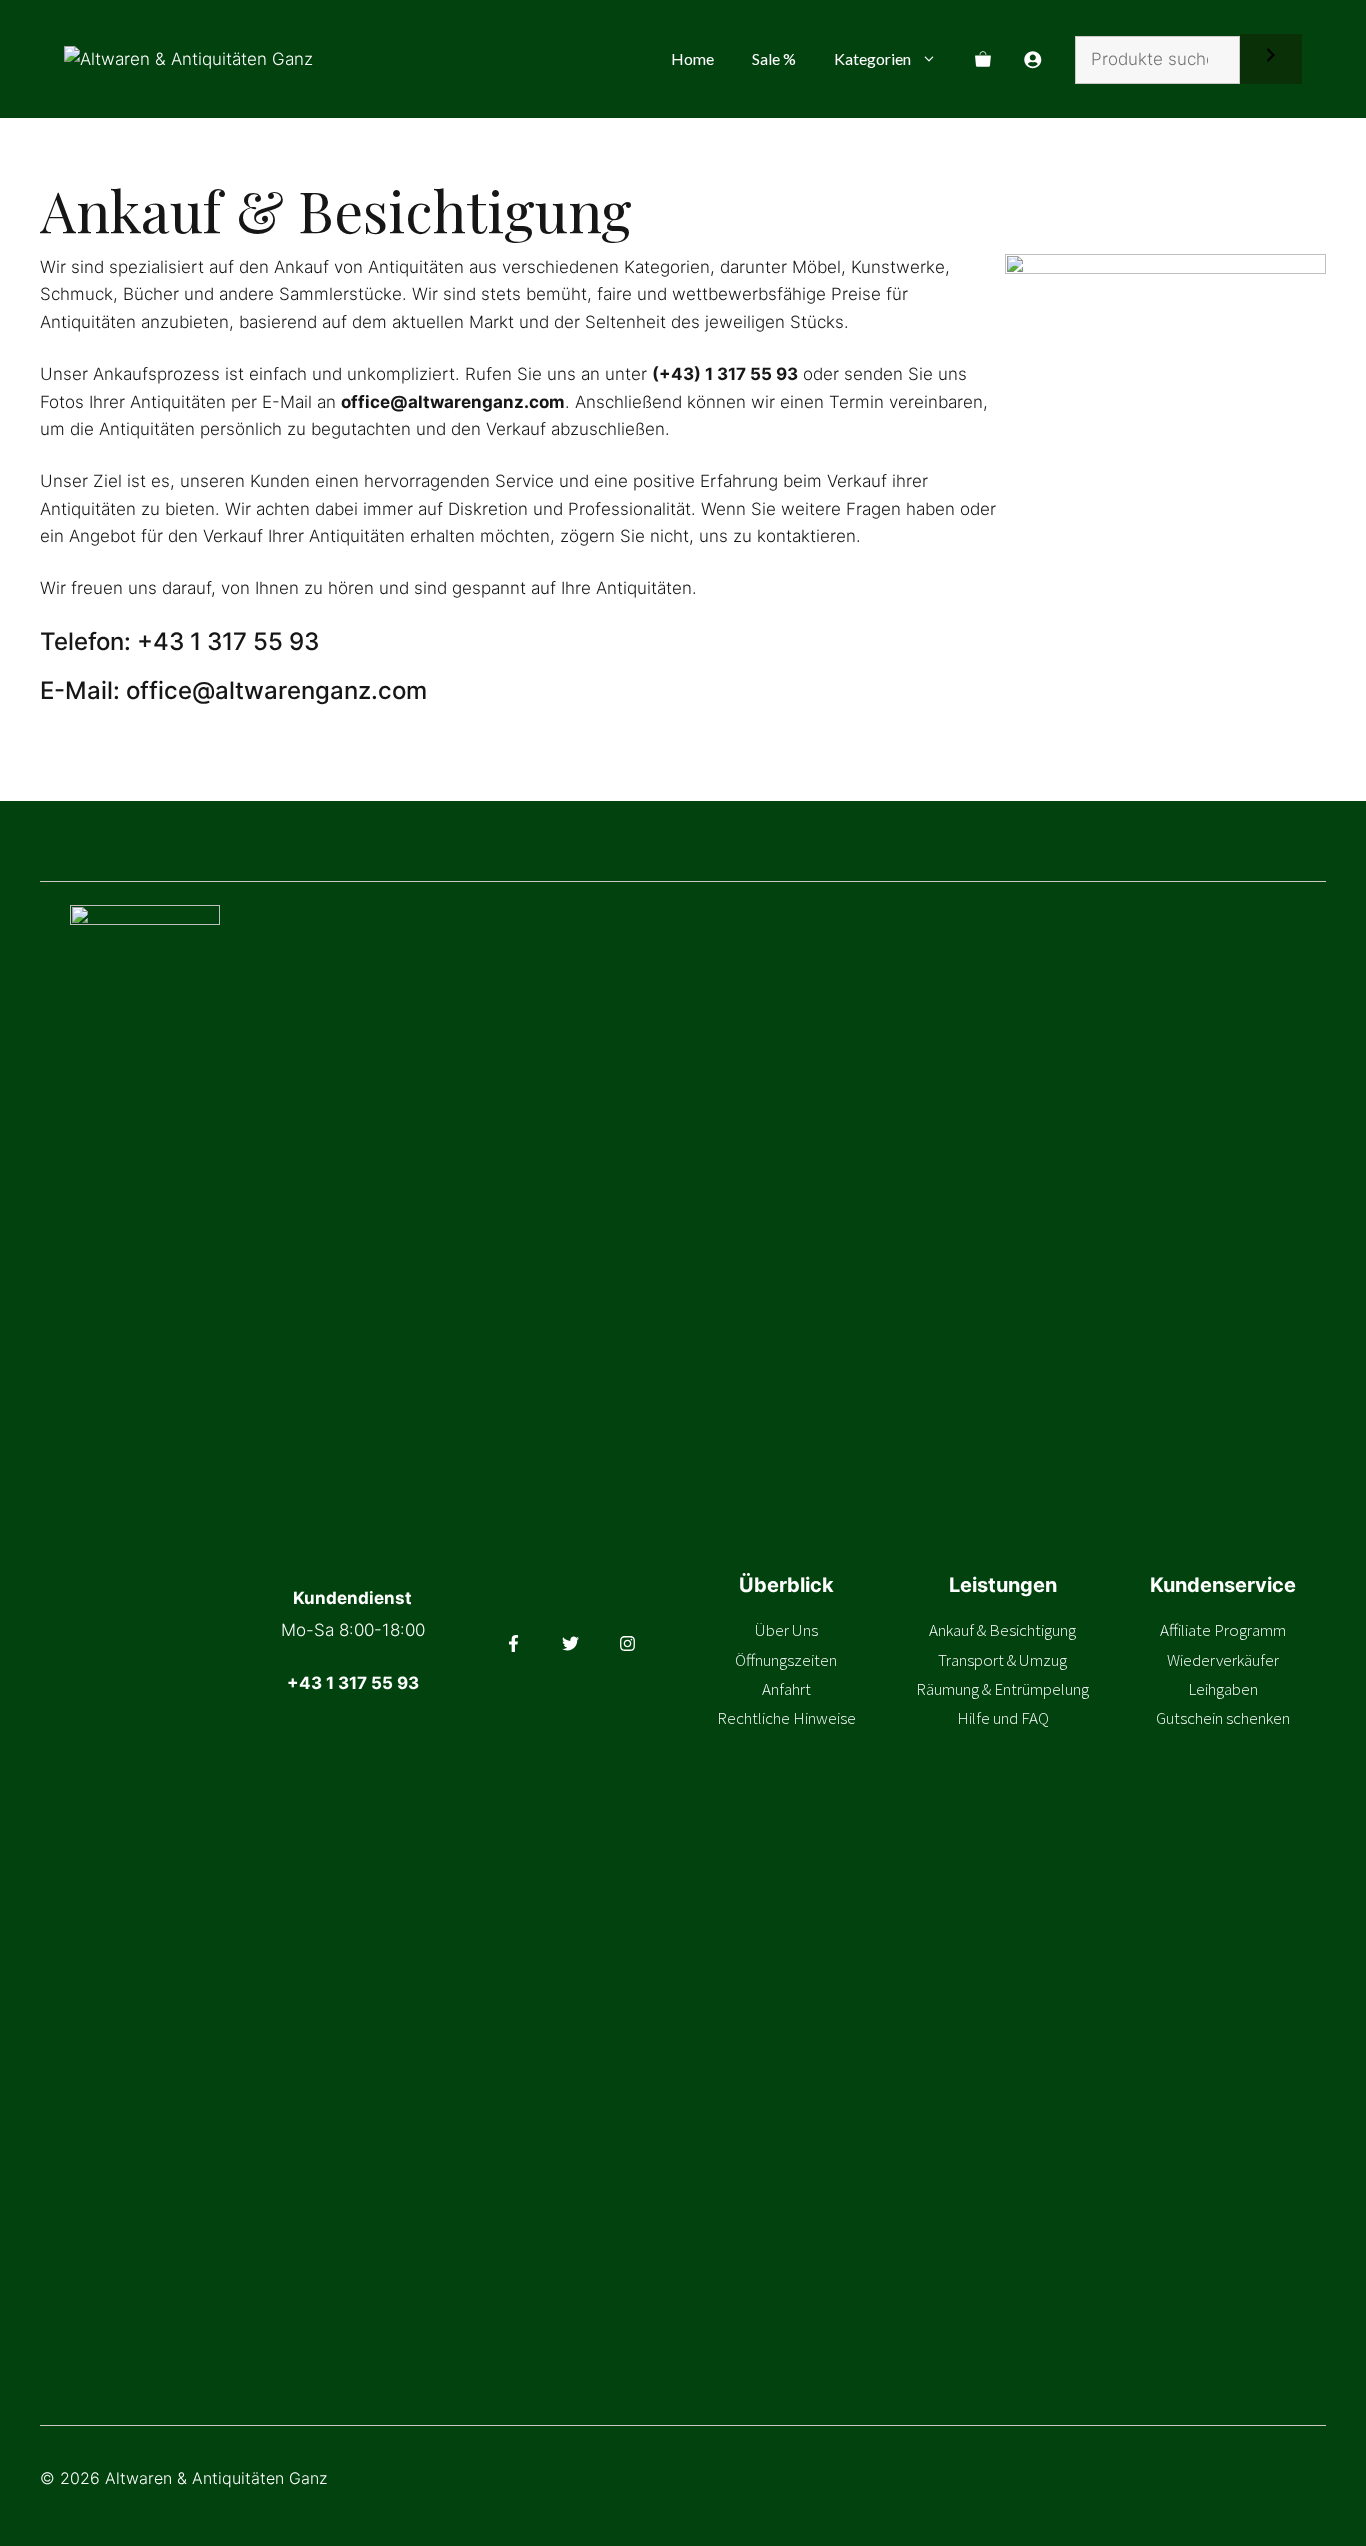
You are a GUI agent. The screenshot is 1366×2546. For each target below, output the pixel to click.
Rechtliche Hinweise (786, 1718)
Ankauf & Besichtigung (1002, 1630)
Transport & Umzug (1002, 1660)
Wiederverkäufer (1223, 1660)
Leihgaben (1223, 1689)
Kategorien (872, 58)
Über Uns (786, 1630)
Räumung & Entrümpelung (1002, 1689)
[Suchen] (1271, 59)
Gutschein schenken (1223, 1718)
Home (692, 58)
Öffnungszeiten (786, 1660)
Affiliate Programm (1223, 1630)
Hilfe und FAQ (1003, 1718)
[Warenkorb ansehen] (983, 59)
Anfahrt (786, 1689)
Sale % (774, 58)
